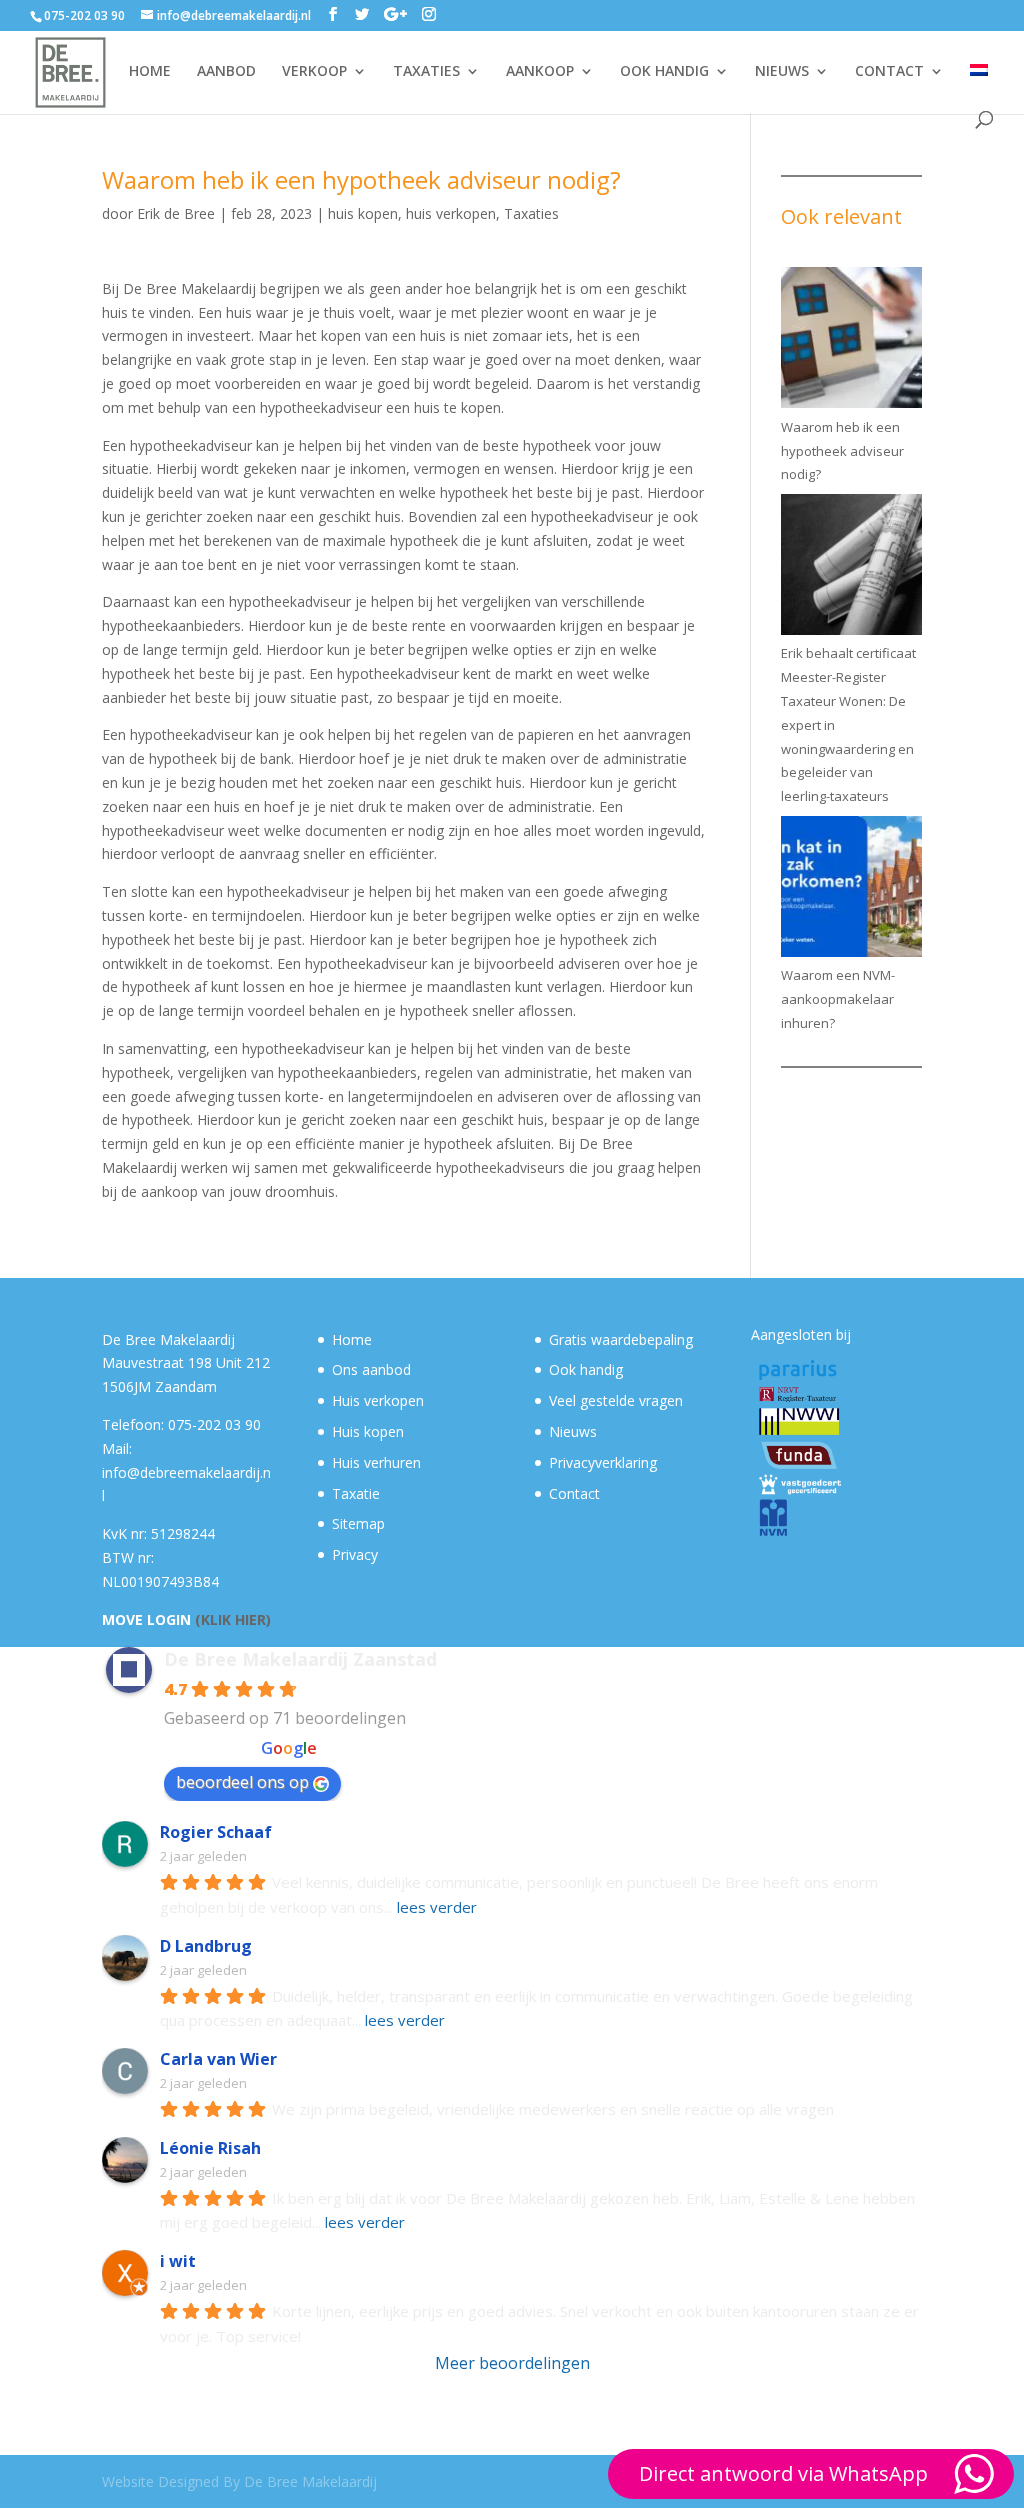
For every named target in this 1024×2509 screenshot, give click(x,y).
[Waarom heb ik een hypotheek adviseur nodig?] (851, 341)
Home (352, 1339)
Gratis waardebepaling (621, 1339)
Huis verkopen (378, 1400)
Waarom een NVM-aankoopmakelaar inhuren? (838, 999)
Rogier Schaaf (216, 1832)
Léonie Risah (210, 2148)
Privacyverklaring (603, 1462)
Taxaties (531, 213)
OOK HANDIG (664, 72)
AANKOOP (540, 72)
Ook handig (586, 1369)
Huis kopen (368, 1431)
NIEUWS (782, 72)
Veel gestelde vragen (616, 1400)
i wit (178, 2261)
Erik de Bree (176, 213)
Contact (574, 1493)
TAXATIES (426, 72)
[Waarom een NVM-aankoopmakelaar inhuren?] (851, 890)
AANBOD (226, 72)
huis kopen (363, 213)
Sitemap (358, 1523)
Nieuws (573, 1431)
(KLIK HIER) (233, 1619)
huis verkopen (451, 213)
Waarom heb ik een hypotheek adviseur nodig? (842, 451)
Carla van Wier (218, 2059)
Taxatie (356, 1493)
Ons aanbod (371, 1369)
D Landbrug (206, 1946)
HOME (150, 72)
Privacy (355, 1554)
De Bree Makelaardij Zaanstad (300, 1659)
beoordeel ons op (242, 1782)
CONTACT (889, 72)
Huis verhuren (376, 1462)
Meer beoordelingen (512, 2363)
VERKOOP (314, 72)
